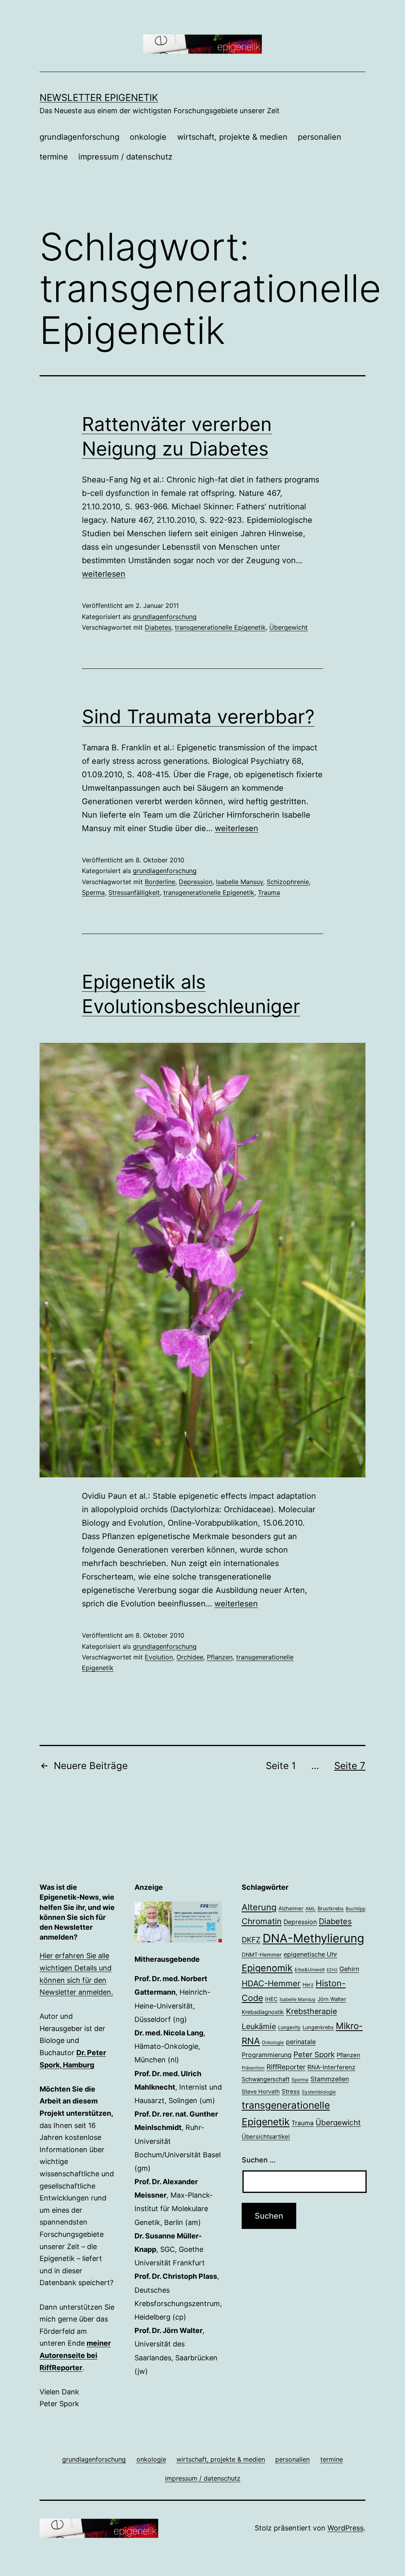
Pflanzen (220, 1657)
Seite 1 (281, 1766)
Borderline (160, 882)
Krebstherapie (311, 2011)
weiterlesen (104, 574)
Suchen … (259, 2160)
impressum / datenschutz (125, 157)
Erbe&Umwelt (310, 1970)
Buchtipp (356, 1909)
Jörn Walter (332, 1999)
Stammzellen (330, 2079)
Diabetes (158, 627)
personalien (320, 137)
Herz (308, 1985)
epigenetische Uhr (310, 1954)
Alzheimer (291, 1908)
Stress (291, 2091)
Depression (196, 882)
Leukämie (259, 2026)
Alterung (259, 1907)
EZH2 (332, 1970)
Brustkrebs (331, 1909)
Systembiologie (319, 2092)
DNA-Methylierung (313, 1938)
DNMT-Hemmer (262, 1955)
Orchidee (190, 1657)
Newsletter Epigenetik (99, 98)
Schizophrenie (288, 882)
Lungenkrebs (318, 2027)
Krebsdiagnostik (263, 2012)
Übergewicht (289, 627)
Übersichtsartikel (266, 2137)
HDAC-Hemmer (271, 1983)
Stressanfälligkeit (134, 892)
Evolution (159, 1657)
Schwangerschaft (266, 2079)
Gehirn (349, 1969)
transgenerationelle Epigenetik (220, 627)
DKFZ (251, 1940)
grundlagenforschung (79, 137)
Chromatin (262, 1921)
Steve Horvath (261, 2091)
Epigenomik (267, 1968)
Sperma (93, 892)
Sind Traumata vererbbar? (198, 717)
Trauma (269, 892)
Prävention (253, 2068)
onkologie (148, 137)
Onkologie (273, 2043)
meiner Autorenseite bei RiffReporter (75, 2355)
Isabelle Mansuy (239, 882)
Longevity (289, 2027)
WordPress (345, 2528)
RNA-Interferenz (331, 2067)
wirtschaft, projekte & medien (232, 137)
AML (310, 1909)
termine (54, 157)
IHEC (271, 1999)
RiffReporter (286, 2067)
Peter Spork (314, 2055)
